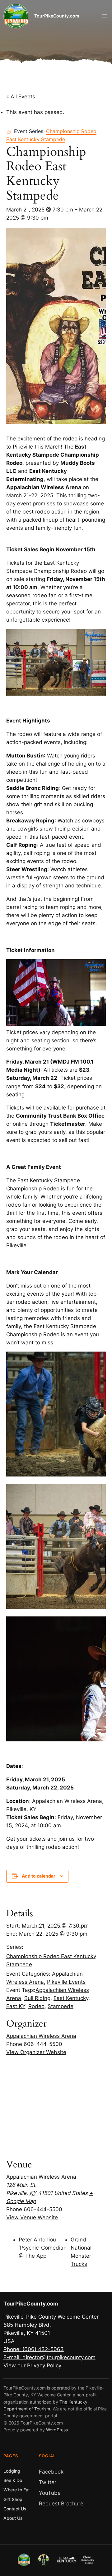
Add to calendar (39, 1876)
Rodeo (36, 2006)
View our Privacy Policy (32, 2365)
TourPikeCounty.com (57, 16)
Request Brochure (61, 2504)
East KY (16, 2006)
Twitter (48, 2482)
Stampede (61, 2006)
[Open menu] (105, 16)
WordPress (57, 2430)
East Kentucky (71, 1998)
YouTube (50, 2493)
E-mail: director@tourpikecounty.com (49, 2357)
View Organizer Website (36, 2052)
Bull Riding (37, 1998)
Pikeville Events (66, 1982)
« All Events (21, 97)
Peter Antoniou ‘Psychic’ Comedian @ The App (43, 2248)
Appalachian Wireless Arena (41, 2036)
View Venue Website (32, 2217)
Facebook (51, 2472)
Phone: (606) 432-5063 (34, 2349)
